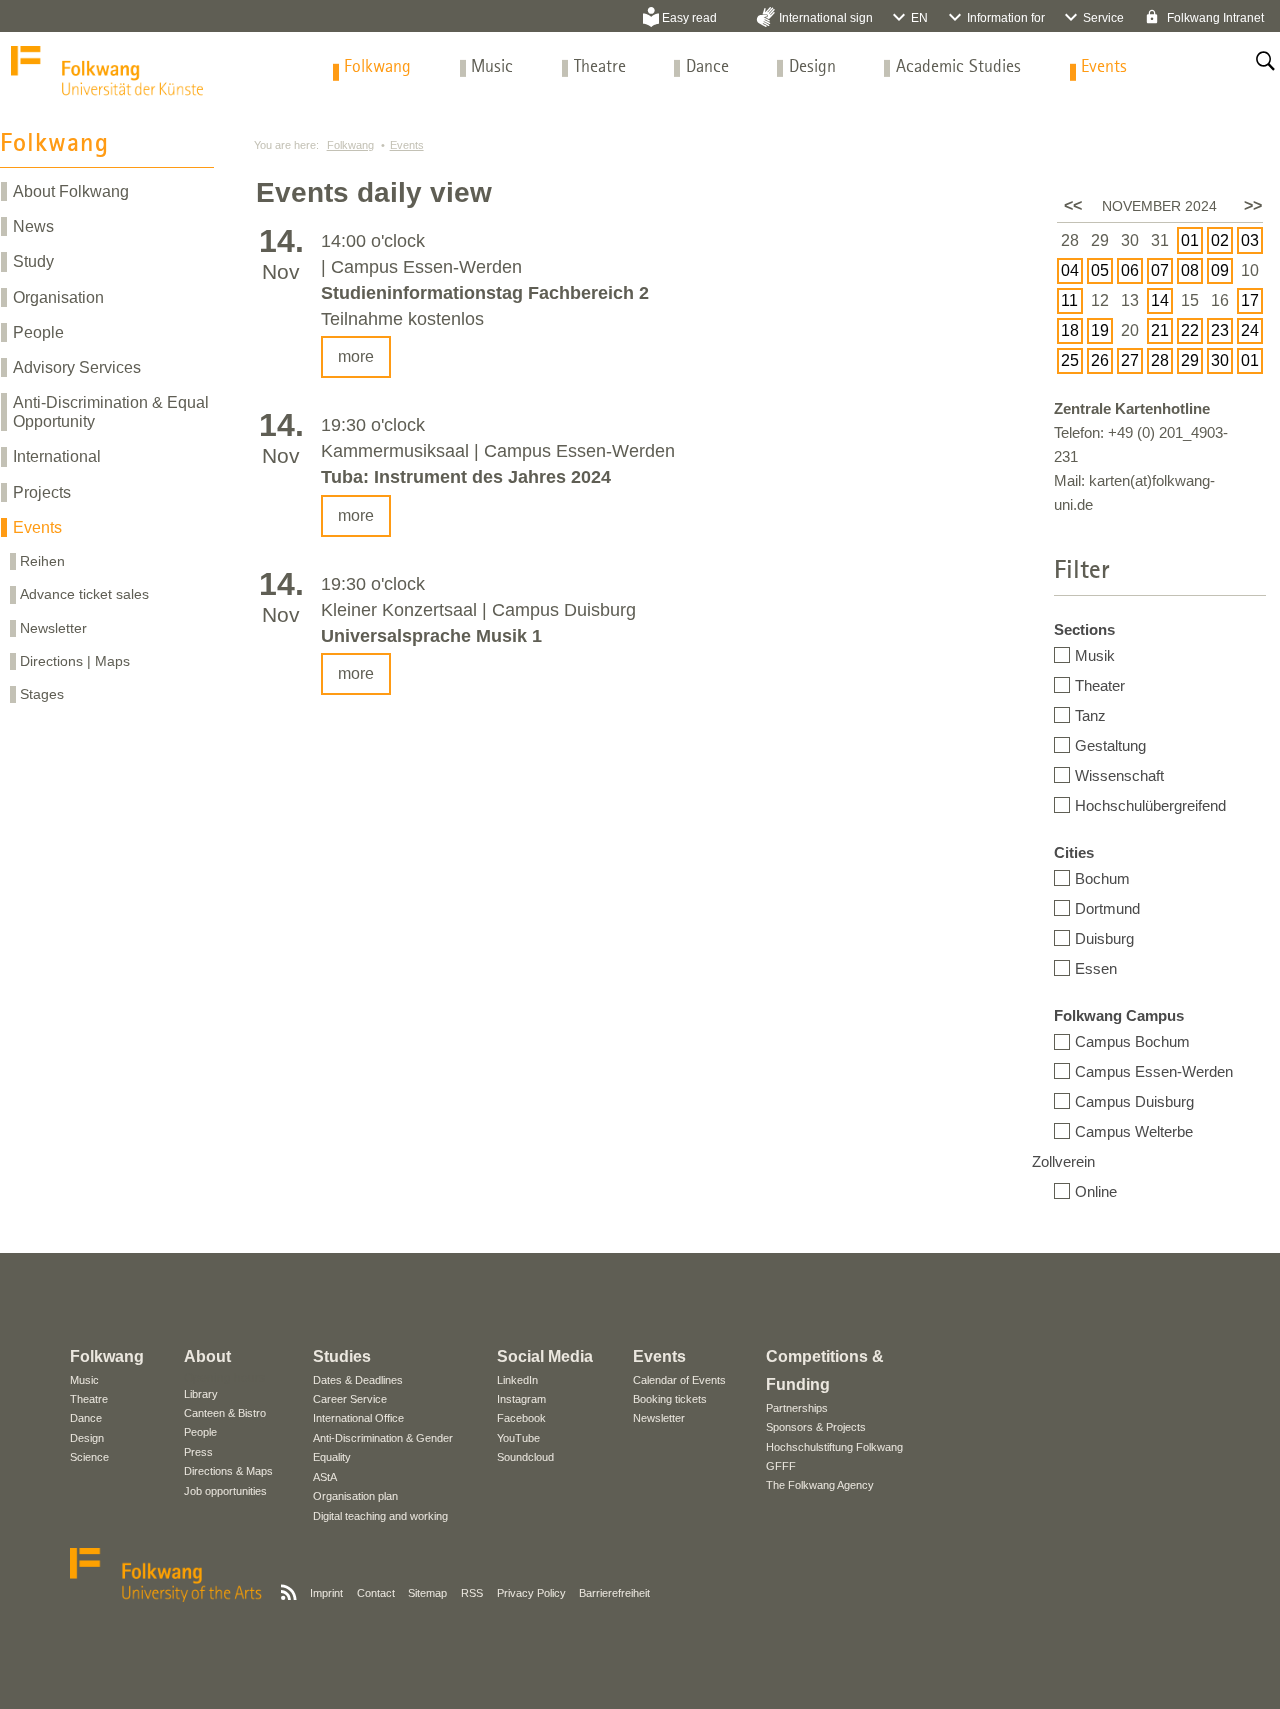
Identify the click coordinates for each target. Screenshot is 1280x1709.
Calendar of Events (679, 1380)
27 (1130, 360)
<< (1073, 205)
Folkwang (377, 67)
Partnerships (797, 1408)
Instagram (521, 1399)
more (356, 356)
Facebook (521, 1418)
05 (1100, 270)
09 (1220, 270)
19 (1100, 330)
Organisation (58, 297)
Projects (42, 492)
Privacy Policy (531, 1593)
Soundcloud (525, 1457)
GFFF (781, 1466)
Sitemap (427, 1593)
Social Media (545, 1356)
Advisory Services (77, 367)
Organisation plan (355, 1496)
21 (1160, 330)
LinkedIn (517, 1380)
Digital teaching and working (380, 1516)
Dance (707, 67)
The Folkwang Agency (820, 1485)
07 (1160, 270)
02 (1220, 240)
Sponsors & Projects (816, 1427)
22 (1190, 330)
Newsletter (53, 628)
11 (1069, 300)
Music (492, 67)
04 (1070, 270)
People (38, 332)
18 (1070, 330)
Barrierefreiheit (614, 1593)
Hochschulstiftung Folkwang (834, 1447)
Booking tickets (670, 1399)
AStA (325, 1477)
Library (201, 1394)
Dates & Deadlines (358, 1380)
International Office (358, 1418)
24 (1250, 330)
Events (1104, 67)
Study (33, 261)
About (207, 1356)
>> (1253, 205)
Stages (42, 694)
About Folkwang (71, 191)
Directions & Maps (228, 1471)
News (33, 226)
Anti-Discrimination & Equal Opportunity (111, 412)
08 (1190, 270)
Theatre (600, 67)
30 (1220, 360)
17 (1250, 300)
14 (1160, 300)
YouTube (518, 1438)
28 (1160, 360)
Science (89, 1457)
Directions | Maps (75, 661)
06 (1130, 270)
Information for (1006, 18)
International (57, 456)
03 (1250, 240)
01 (1190, 240)
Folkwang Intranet (1214, 18)
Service (1103, 18)
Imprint (326, 1593)
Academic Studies (958, 67)
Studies (342, 1356)
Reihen (42, 561)
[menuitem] (377, 67)
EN (919, 18)
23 (1220, 330)
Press (198, 1452)
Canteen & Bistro (225, 1413)
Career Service (350, 1399)
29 (1190, 360)
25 (1070, 360)
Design (812, 67)
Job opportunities (225, 1491)
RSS (472, 1593)
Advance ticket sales (84, 594)
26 (1100, 360)
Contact (376, 1593)
